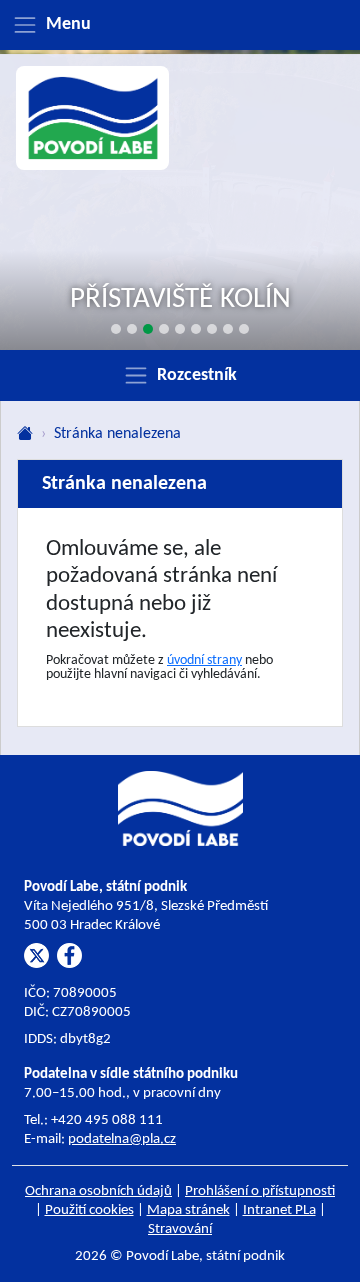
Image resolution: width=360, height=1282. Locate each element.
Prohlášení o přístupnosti (260, 1191)
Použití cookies (89, 1210)
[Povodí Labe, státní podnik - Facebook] (69, 955)
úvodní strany (204, 660)
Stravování (180, 1229)
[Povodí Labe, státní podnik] (93, 118)
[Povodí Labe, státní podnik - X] (36, 955)
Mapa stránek (188, 1210)
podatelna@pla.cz (122, 1139)
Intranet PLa (279, 1210)
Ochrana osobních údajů (98, 1191)
